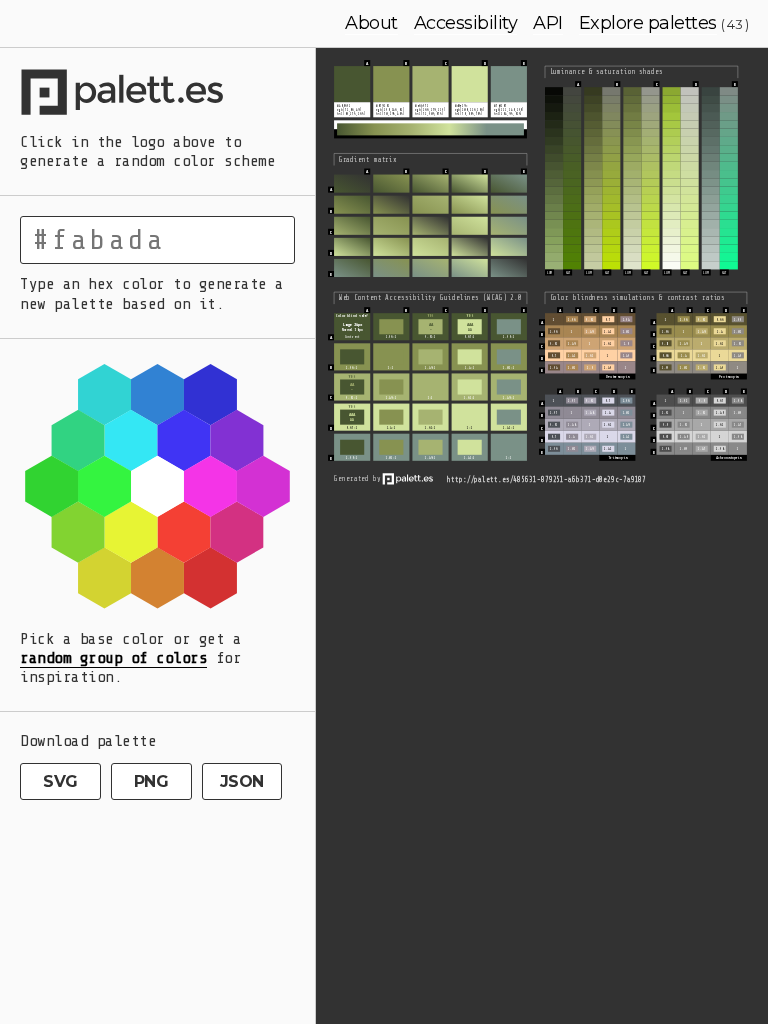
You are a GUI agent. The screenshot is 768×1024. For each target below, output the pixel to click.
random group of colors (113, 658)
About (371, 23)
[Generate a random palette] (157, 95)
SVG (60, 781)
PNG (151, 781)
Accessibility (466, 23)
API (548, 23)
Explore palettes (648, 23)
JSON (242, 781)
